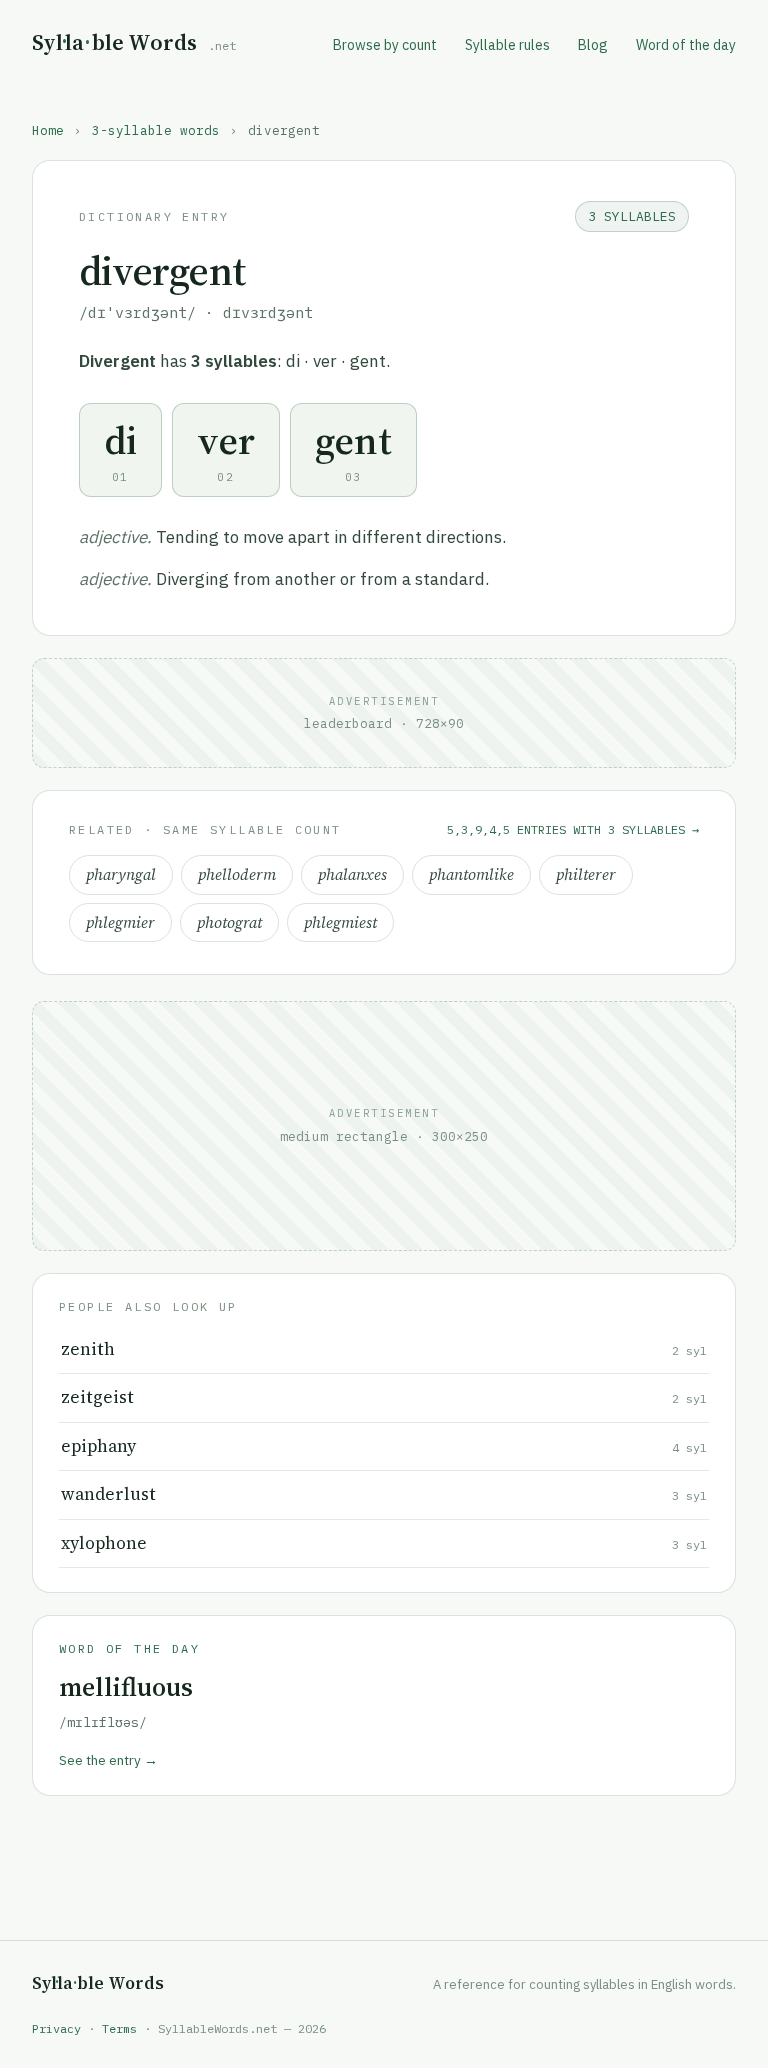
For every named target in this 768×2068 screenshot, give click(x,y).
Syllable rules (507, 45)
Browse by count (385, 45)
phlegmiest (340, 922)
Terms (119, 2028)
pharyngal (121, 874)
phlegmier (120, 922)
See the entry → (108, 1760)
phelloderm (237, 874)
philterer (586, 874)
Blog (593, 45)
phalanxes (352, 874)
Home (48, 130)
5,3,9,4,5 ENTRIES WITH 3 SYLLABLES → (573, 829)
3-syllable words (156, 130)
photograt (229, 922)
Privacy (56, 2028)
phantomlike (471, 874)
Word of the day (686, 45)
